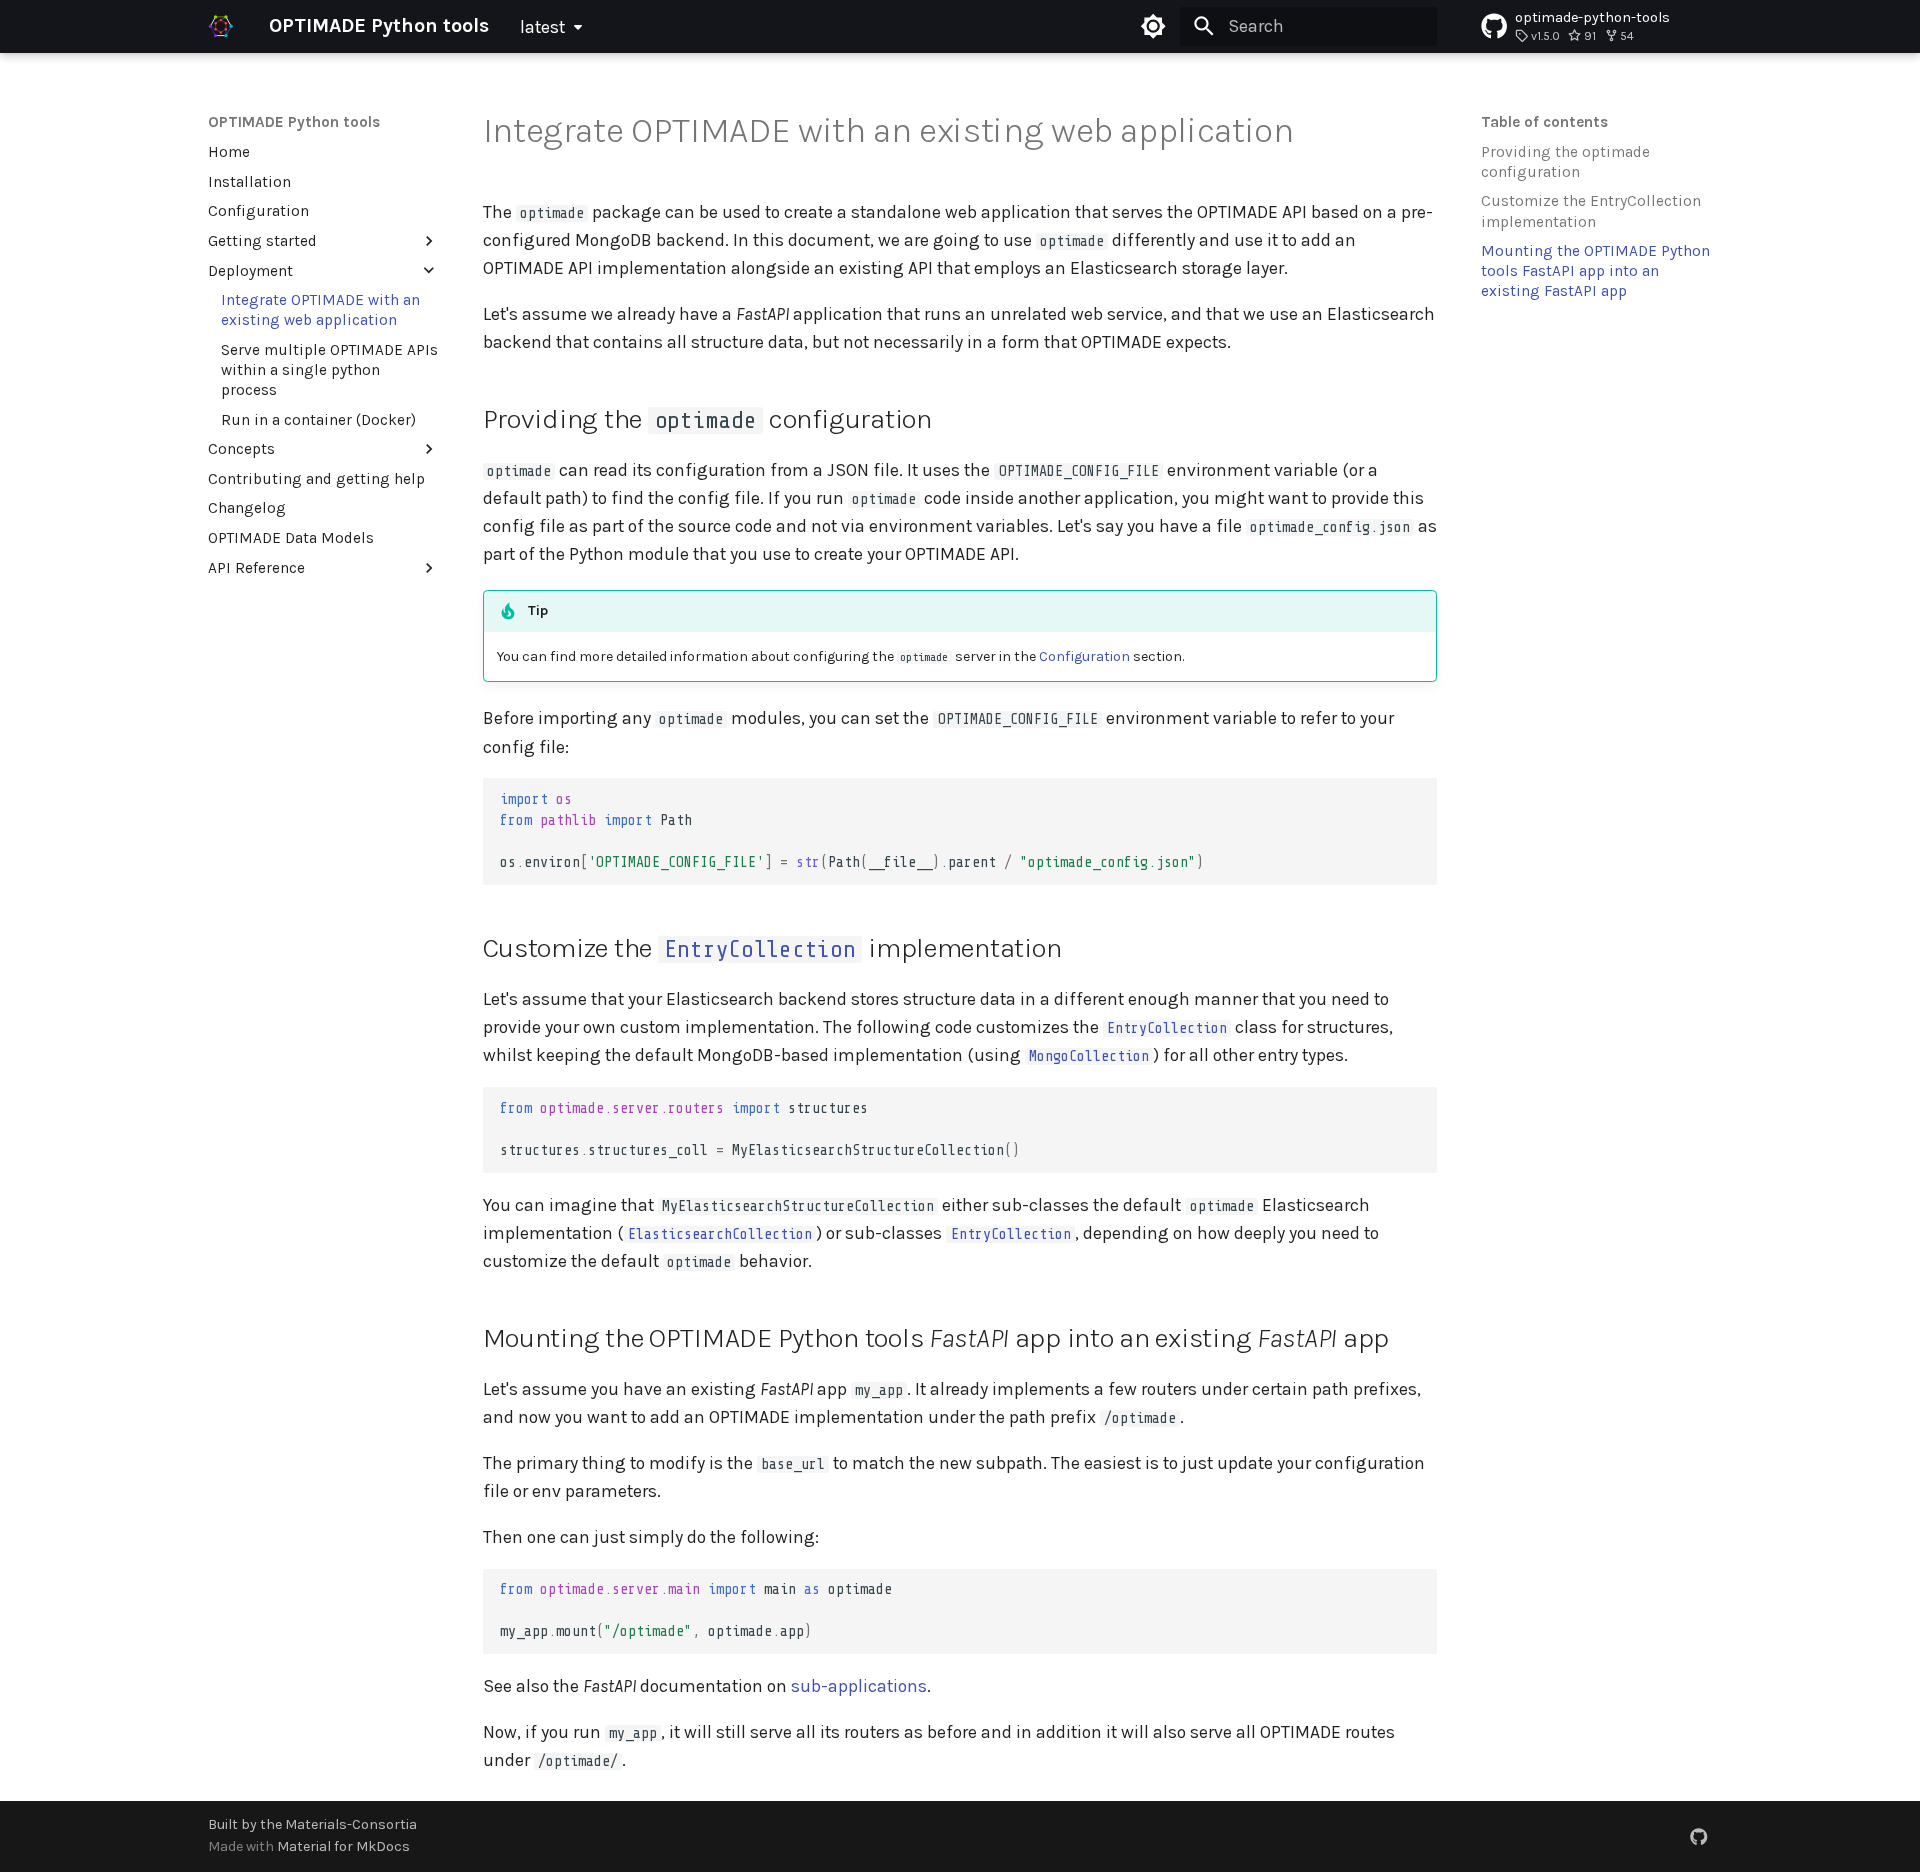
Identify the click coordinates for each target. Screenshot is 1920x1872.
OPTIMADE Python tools (294, 122)
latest (542, 27)
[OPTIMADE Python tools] (221, 26)
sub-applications (859, 1686)
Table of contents (1544, 122)
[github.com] (1699, 1835)
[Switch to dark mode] (1154, 26)
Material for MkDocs (343, 1846)
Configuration (1084, 656)
